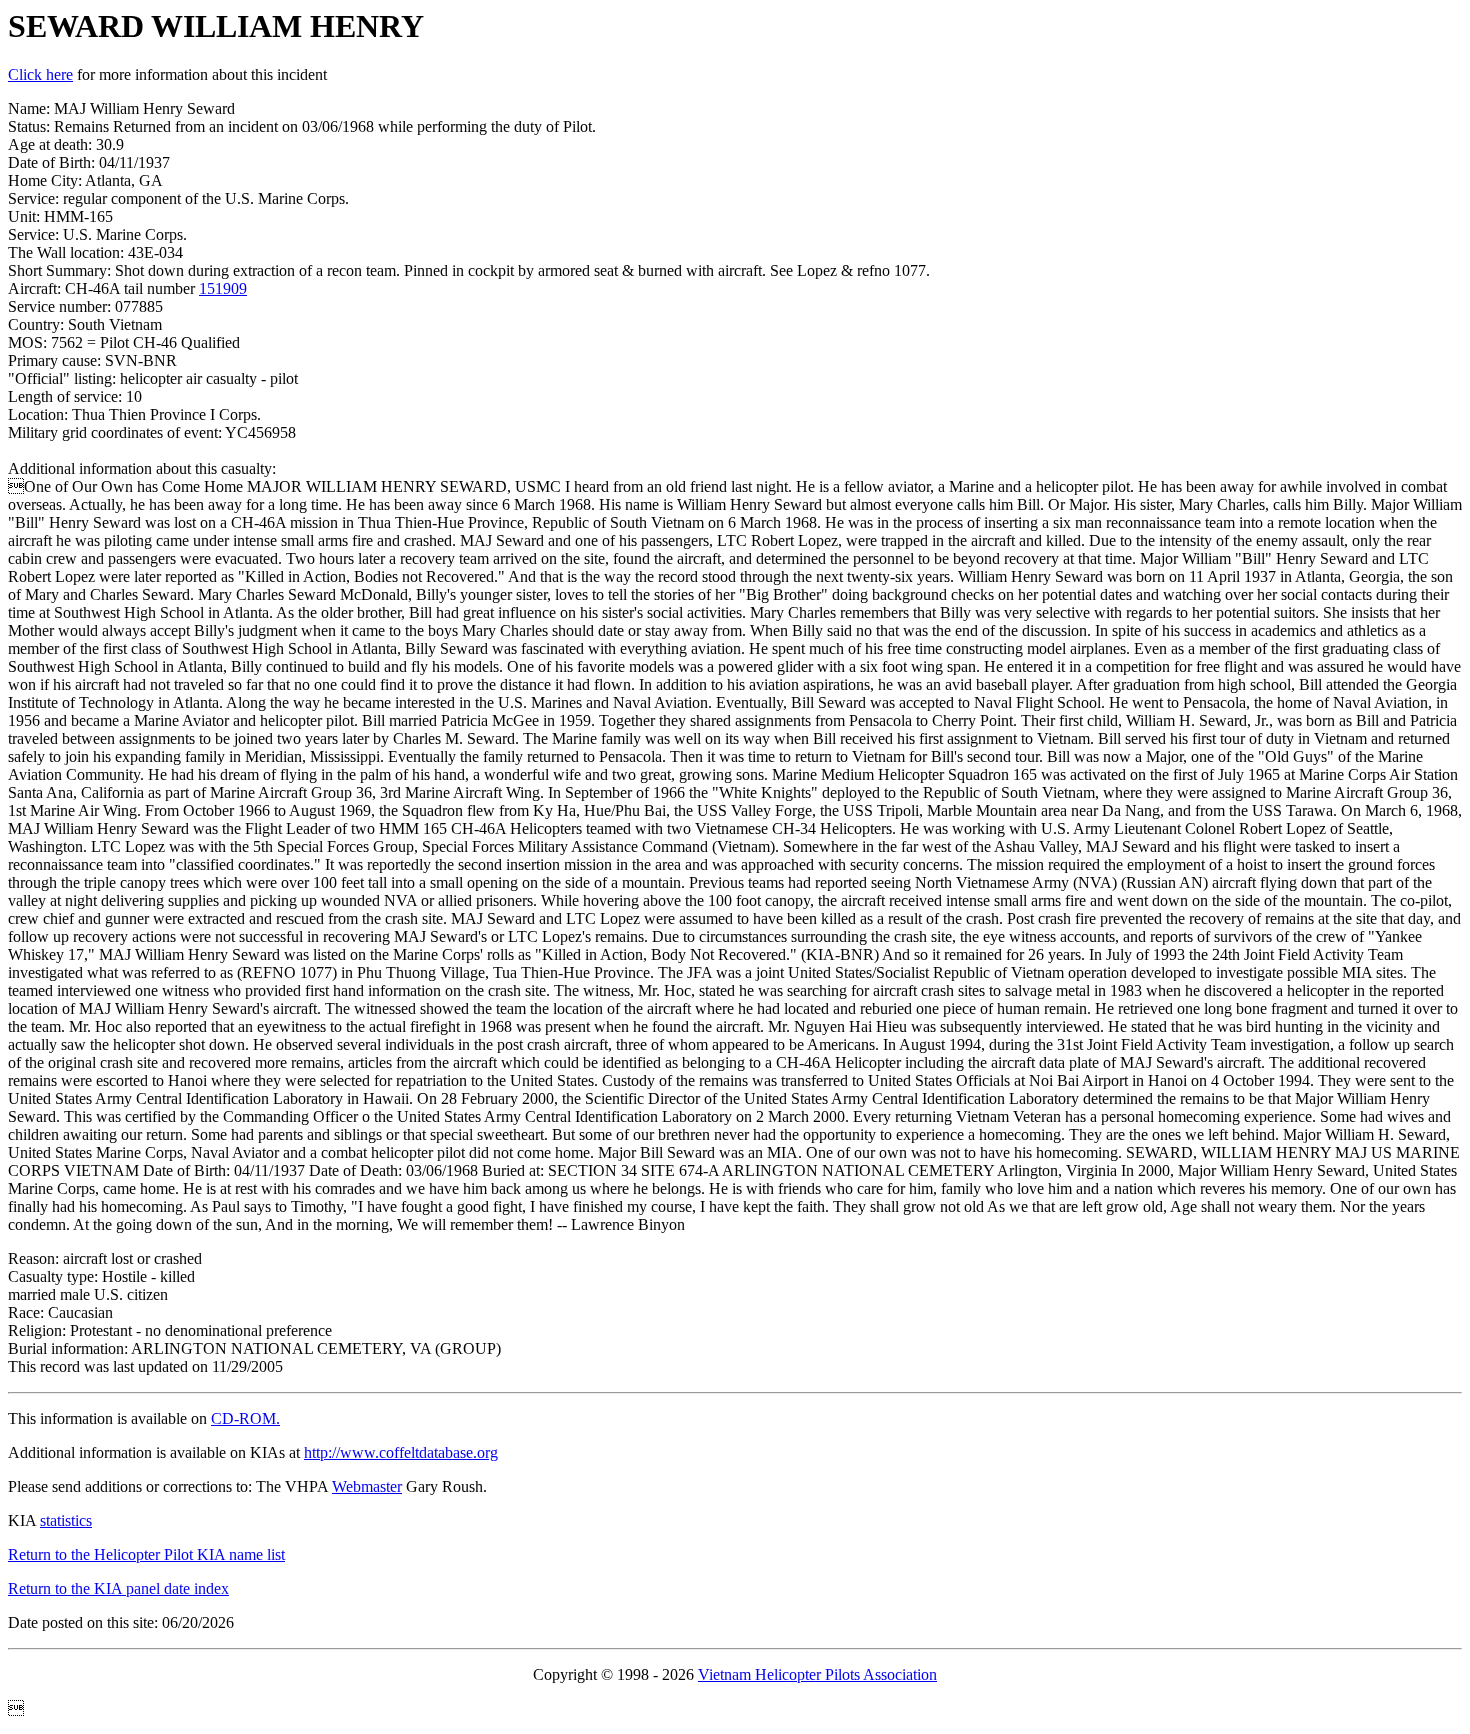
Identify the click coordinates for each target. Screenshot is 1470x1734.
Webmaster (367, 1486)
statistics (66, 1520)
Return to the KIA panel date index (118, 1588)
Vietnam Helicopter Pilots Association (817, 1674)
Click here (40, 74)
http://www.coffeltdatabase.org (401, 1452)
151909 (223, 288)
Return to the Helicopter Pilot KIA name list (146, 1554)
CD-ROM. (245, 1418)
